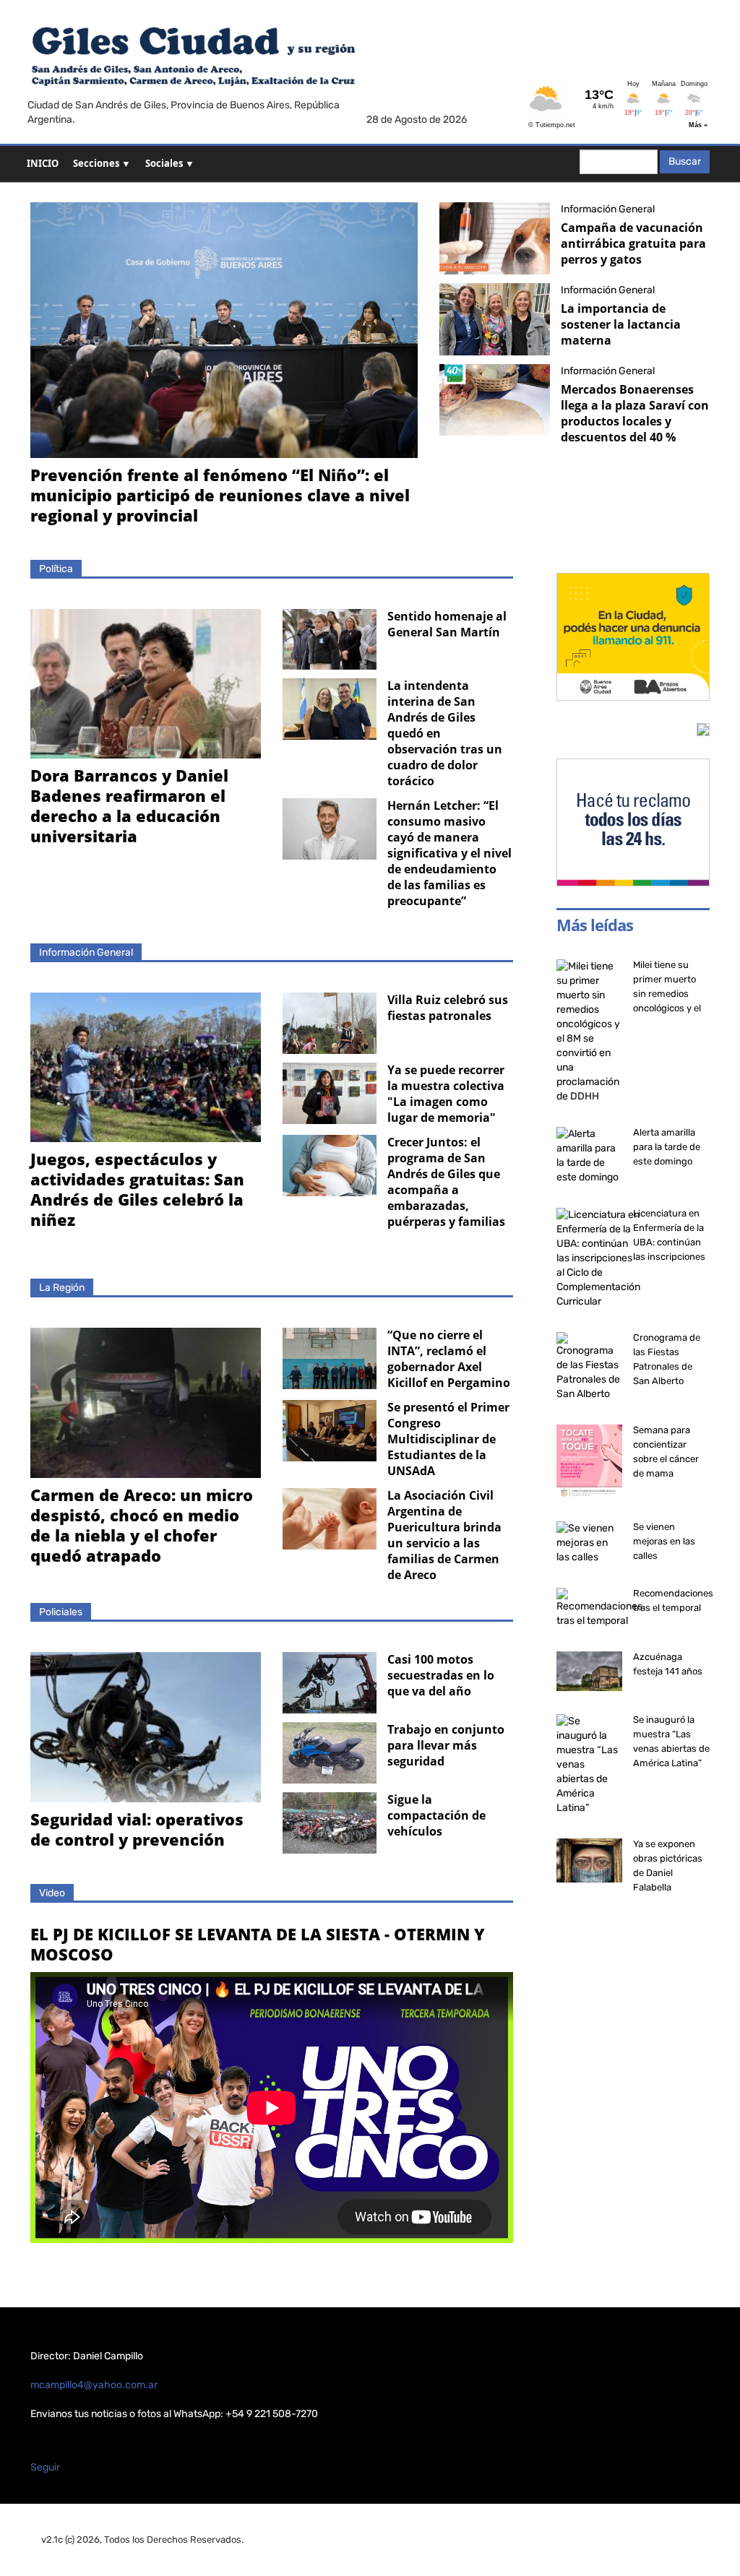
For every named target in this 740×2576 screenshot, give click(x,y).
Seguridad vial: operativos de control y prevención (137, 1829)
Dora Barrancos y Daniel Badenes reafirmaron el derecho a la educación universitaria (129, 805)
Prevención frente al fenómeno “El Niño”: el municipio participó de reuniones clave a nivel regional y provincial (220, 495)
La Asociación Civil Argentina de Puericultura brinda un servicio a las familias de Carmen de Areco (444, 1535)
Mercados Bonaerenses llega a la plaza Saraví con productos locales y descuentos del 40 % (635, 413)
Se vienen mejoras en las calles (664, 1541)
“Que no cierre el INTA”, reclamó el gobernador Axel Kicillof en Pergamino (449, 1359)
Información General (608, 209)
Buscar (685, 161)
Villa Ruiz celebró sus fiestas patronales (448, 1008)
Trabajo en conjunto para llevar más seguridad (446, 1745)
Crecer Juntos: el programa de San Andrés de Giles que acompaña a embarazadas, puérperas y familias (446, 1182)
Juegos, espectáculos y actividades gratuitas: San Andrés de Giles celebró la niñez (137, 1189)
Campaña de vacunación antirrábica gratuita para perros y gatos (633, 243)
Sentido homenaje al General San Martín (447, 624)
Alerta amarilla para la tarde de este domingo (667, 1147)
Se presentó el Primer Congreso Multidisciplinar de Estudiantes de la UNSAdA (448, 1439)
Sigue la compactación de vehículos (436, 1815)
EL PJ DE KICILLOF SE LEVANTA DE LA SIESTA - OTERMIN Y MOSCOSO (258, 1944)
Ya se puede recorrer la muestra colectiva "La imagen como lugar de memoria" (446, 1094)
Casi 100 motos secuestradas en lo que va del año (441, 1675)
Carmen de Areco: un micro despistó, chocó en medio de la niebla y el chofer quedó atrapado (142, 1525)
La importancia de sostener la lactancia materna (621, 324)
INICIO (43, 163)
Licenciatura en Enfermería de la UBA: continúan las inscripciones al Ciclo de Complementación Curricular (673, 1257)
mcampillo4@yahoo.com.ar (94, 2385)
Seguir (45, 2467)
